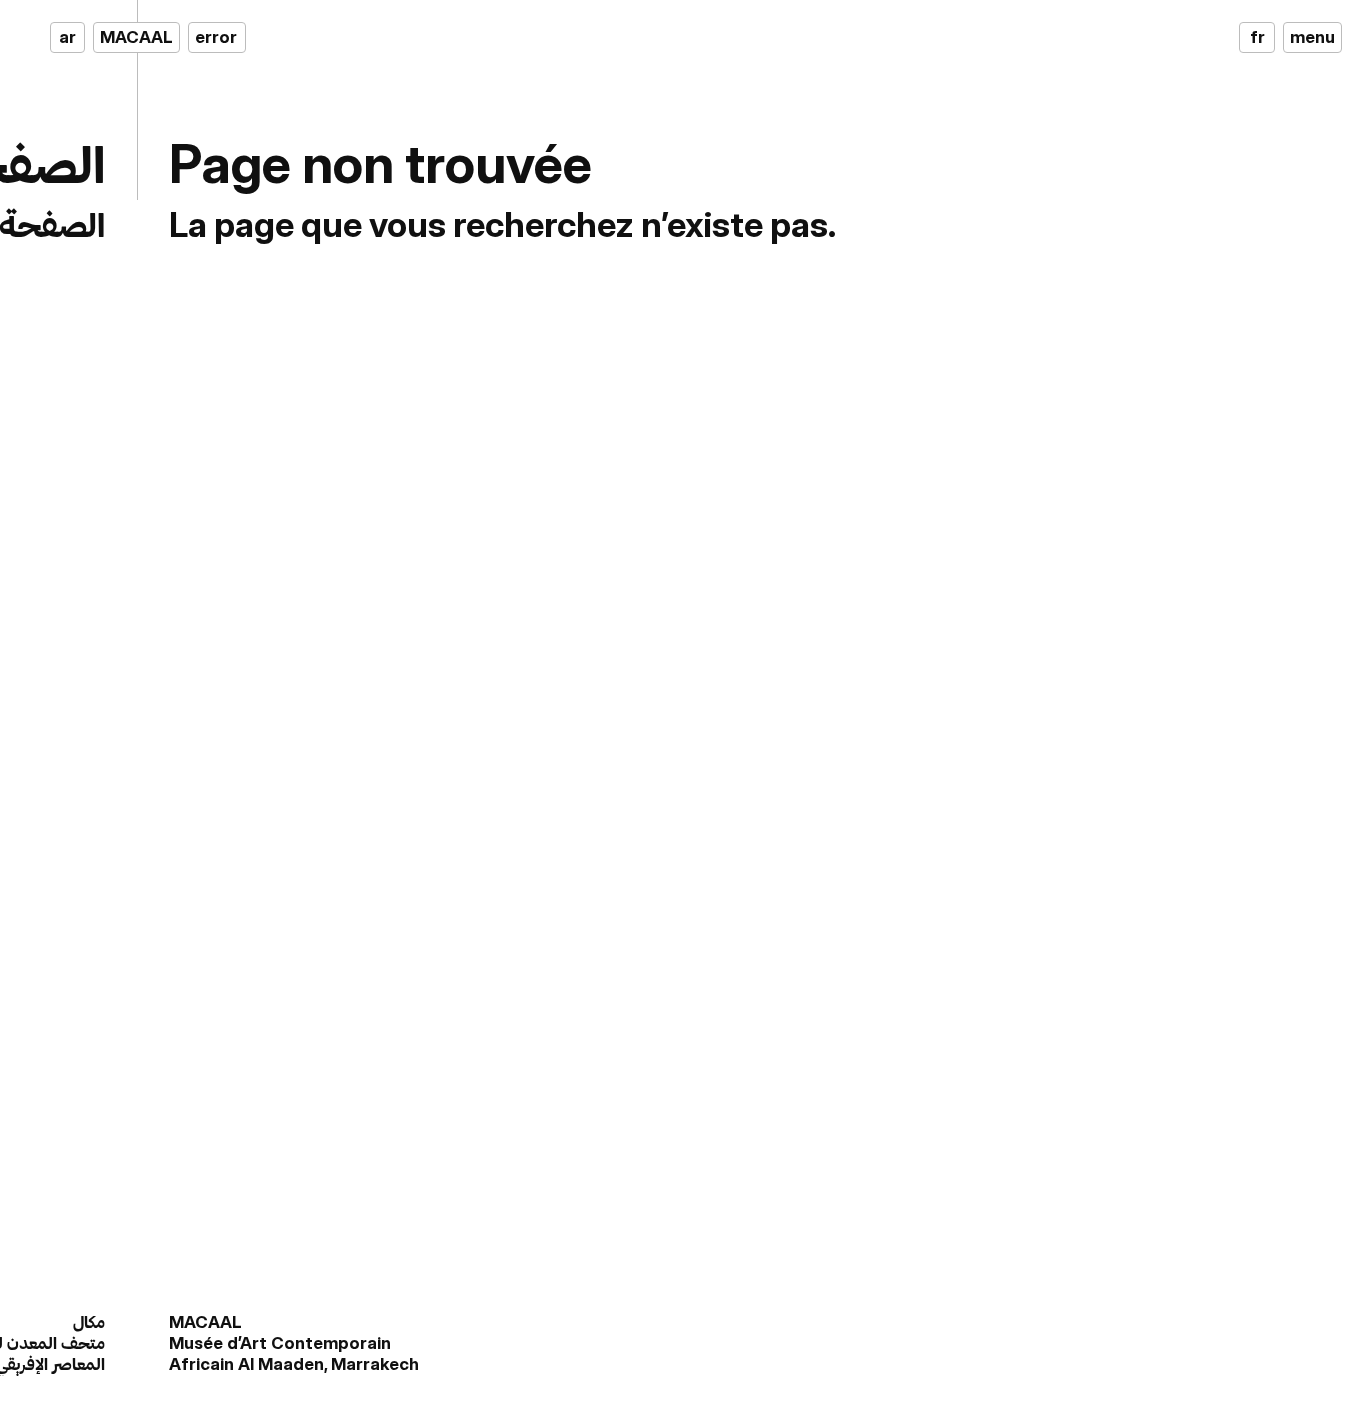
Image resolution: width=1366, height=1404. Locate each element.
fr (1257, 37)
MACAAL (136, 37)
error (216, 37)
